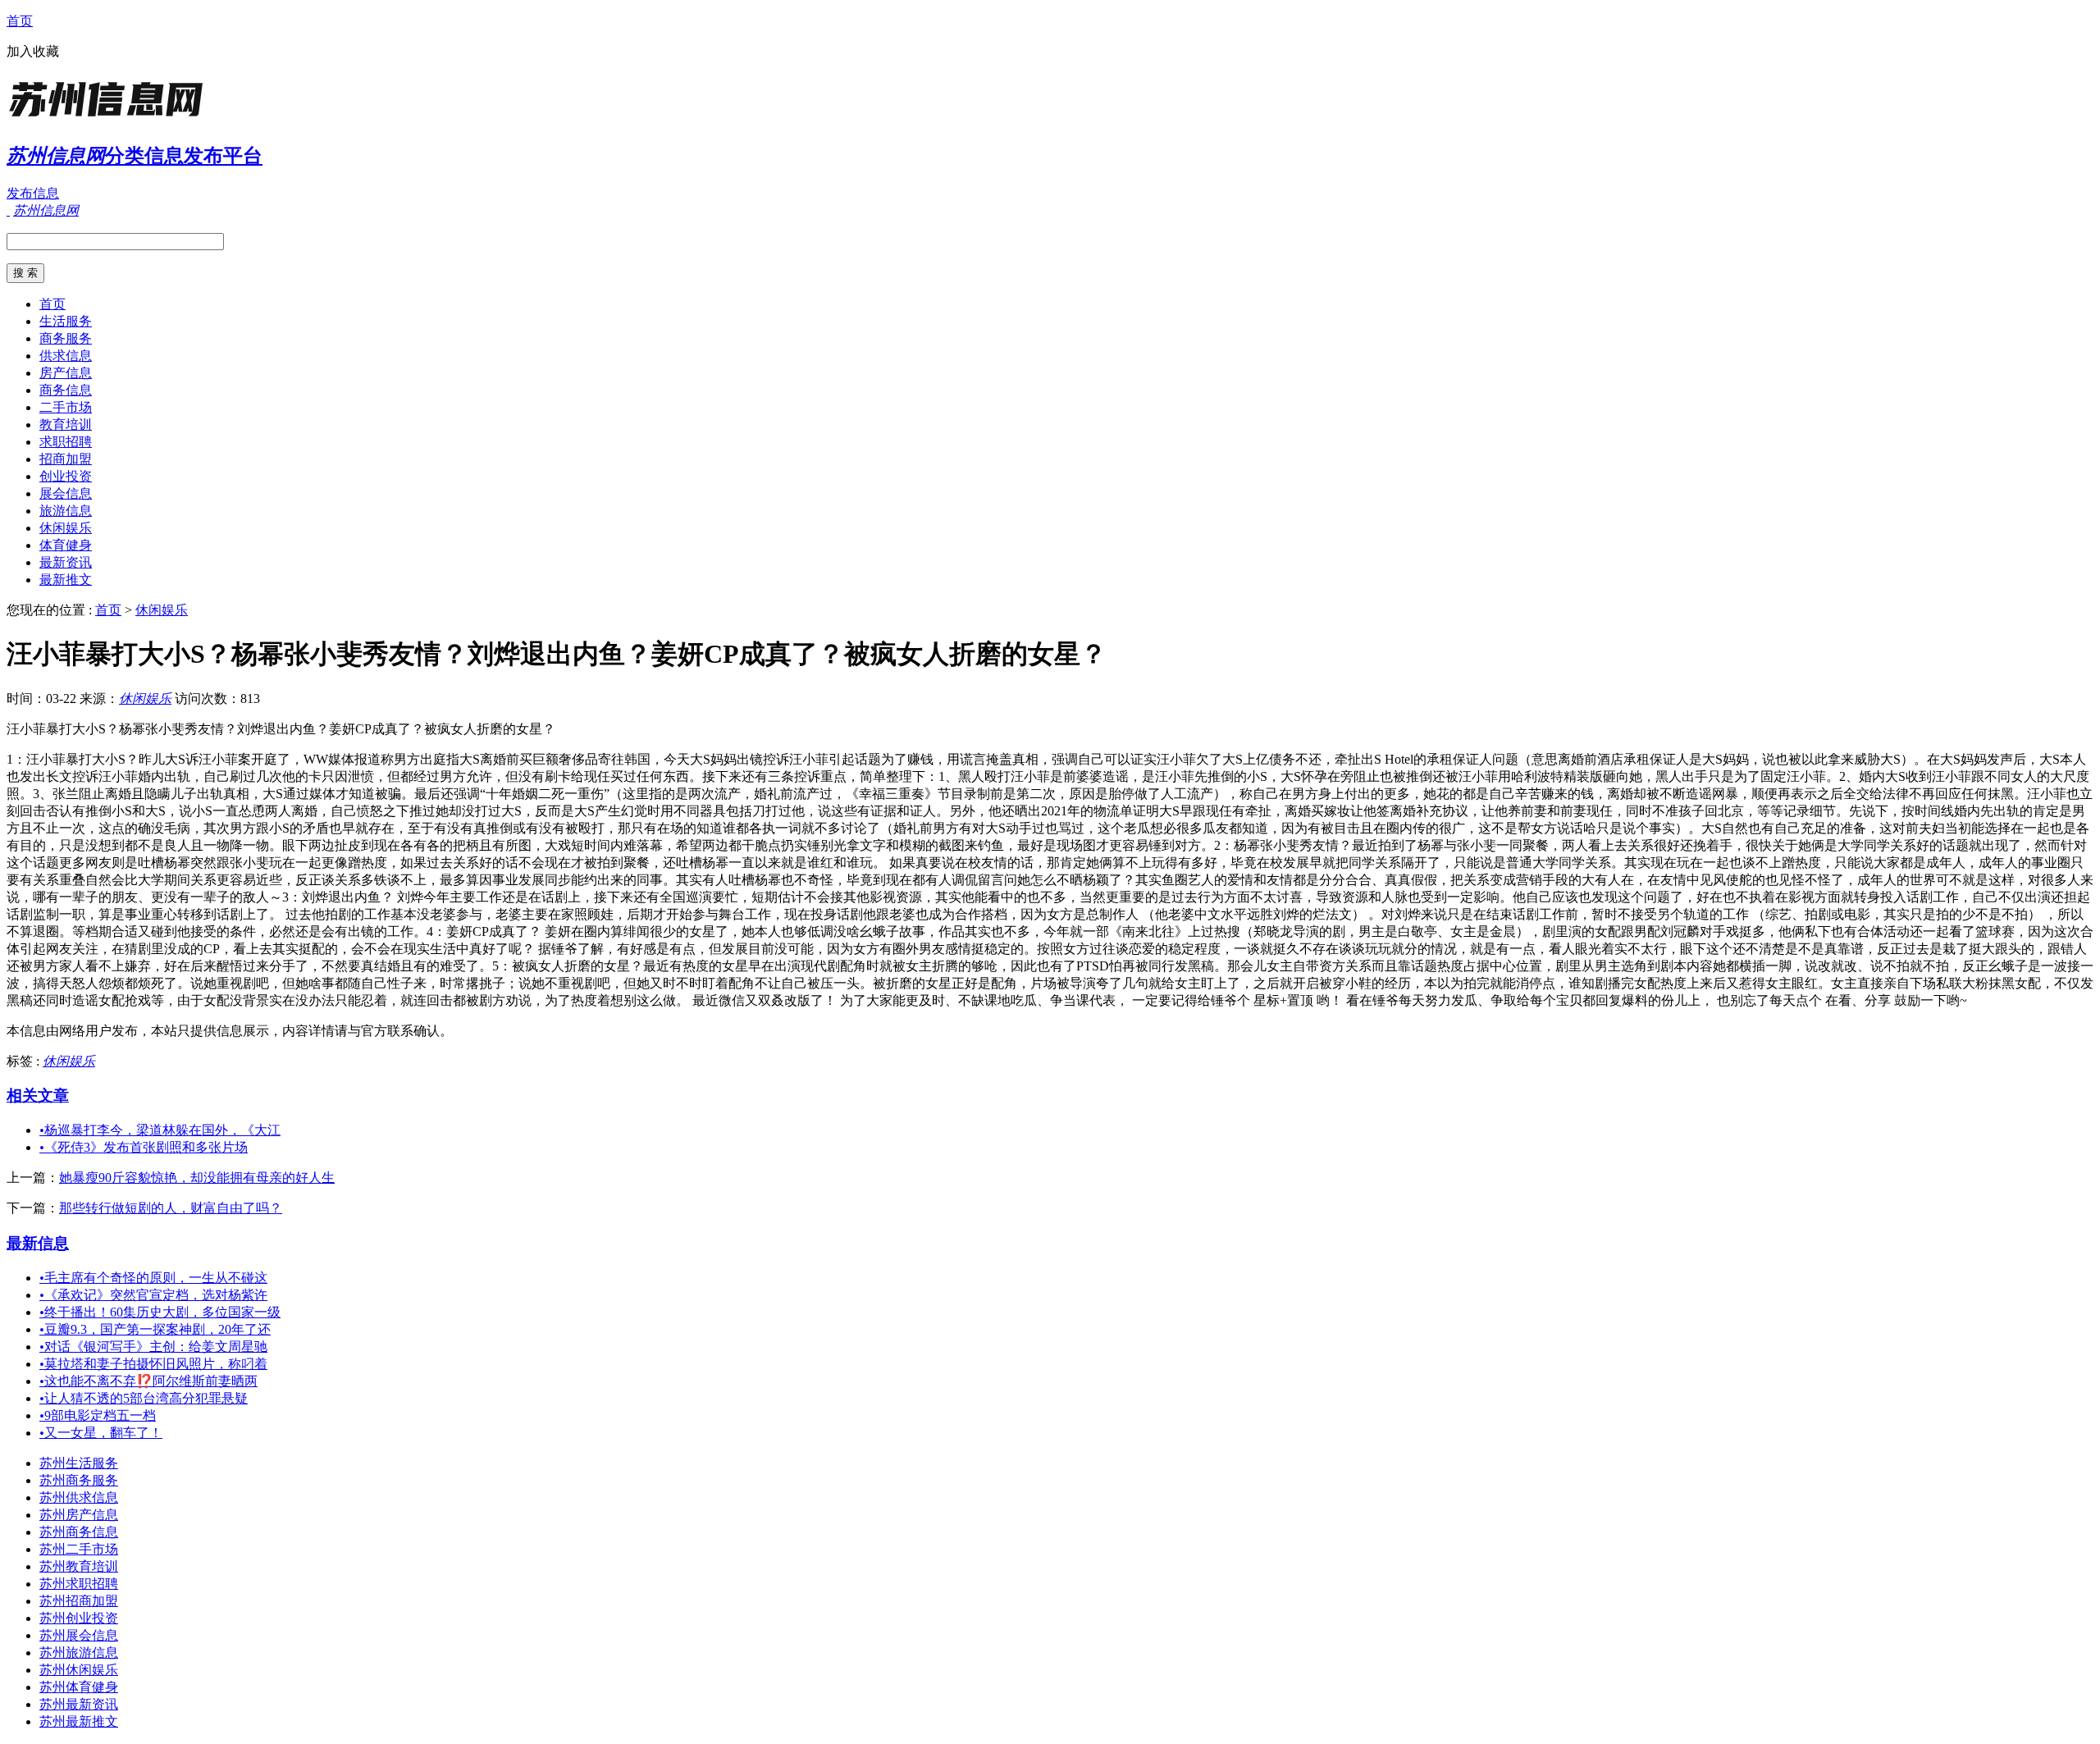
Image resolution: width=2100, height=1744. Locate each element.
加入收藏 (33, 51)
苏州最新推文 (79, 1721)
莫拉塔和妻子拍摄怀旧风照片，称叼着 (153, 1364)
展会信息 (66, 493)
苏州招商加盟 (79, 1601)
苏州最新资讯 (79, 1704)
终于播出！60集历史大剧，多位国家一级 (160, 1312)
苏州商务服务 (79, 1480)
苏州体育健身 (79, 1687)
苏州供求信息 (79, 1497)
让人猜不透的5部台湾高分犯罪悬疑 (144, 1398)
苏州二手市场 (79, 1549)
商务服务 (66, 338)
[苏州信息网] (109, 119)
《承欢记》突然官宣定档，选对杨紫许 (153, 1295)
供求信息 (66, 356)
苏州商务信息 (79, 1532)
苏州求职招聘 (79, 1584)
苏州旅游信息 (79, 1653)
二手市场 (66, 407)
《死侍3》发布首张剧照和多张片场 (144, 1147)
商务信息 (66, 390)
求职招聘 (66, 442)
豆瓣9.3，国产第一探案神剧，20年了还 (155, 1329)
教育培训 (66, 425)
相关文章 (38, 1096)
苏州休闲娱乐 (79, 1670)
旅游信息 (66, 511)
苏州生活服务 (79, 1463)
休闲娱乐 (66, 528)
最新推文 (66, 580)
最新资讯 (66, 562)
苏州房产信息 (79, 1515)
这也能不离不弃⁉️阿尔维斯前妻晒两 (148, 1381)
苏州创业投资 (79, 1618)
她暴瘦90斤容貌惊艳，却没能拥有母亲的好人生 (197, 1178)
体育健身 (66, 545)
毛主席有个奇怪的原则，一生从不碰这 (153, 1278)
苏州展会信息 (79, 1635)
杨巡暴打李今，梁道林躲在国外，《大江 (160, 1130)
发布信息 (33, 193)
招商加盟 (66, 459)
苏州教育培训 (79, 1566)
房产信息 (66, 373)
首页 (20, 21)
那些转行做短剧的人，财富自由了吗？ (171, 1208)
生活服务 (66, 321)
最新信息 (38, 1243)
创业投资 (66, 476)
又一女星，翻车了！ (101, 1433)
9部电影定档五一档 (98, 1415)
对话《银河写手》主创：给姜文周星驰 (153, 1347)
